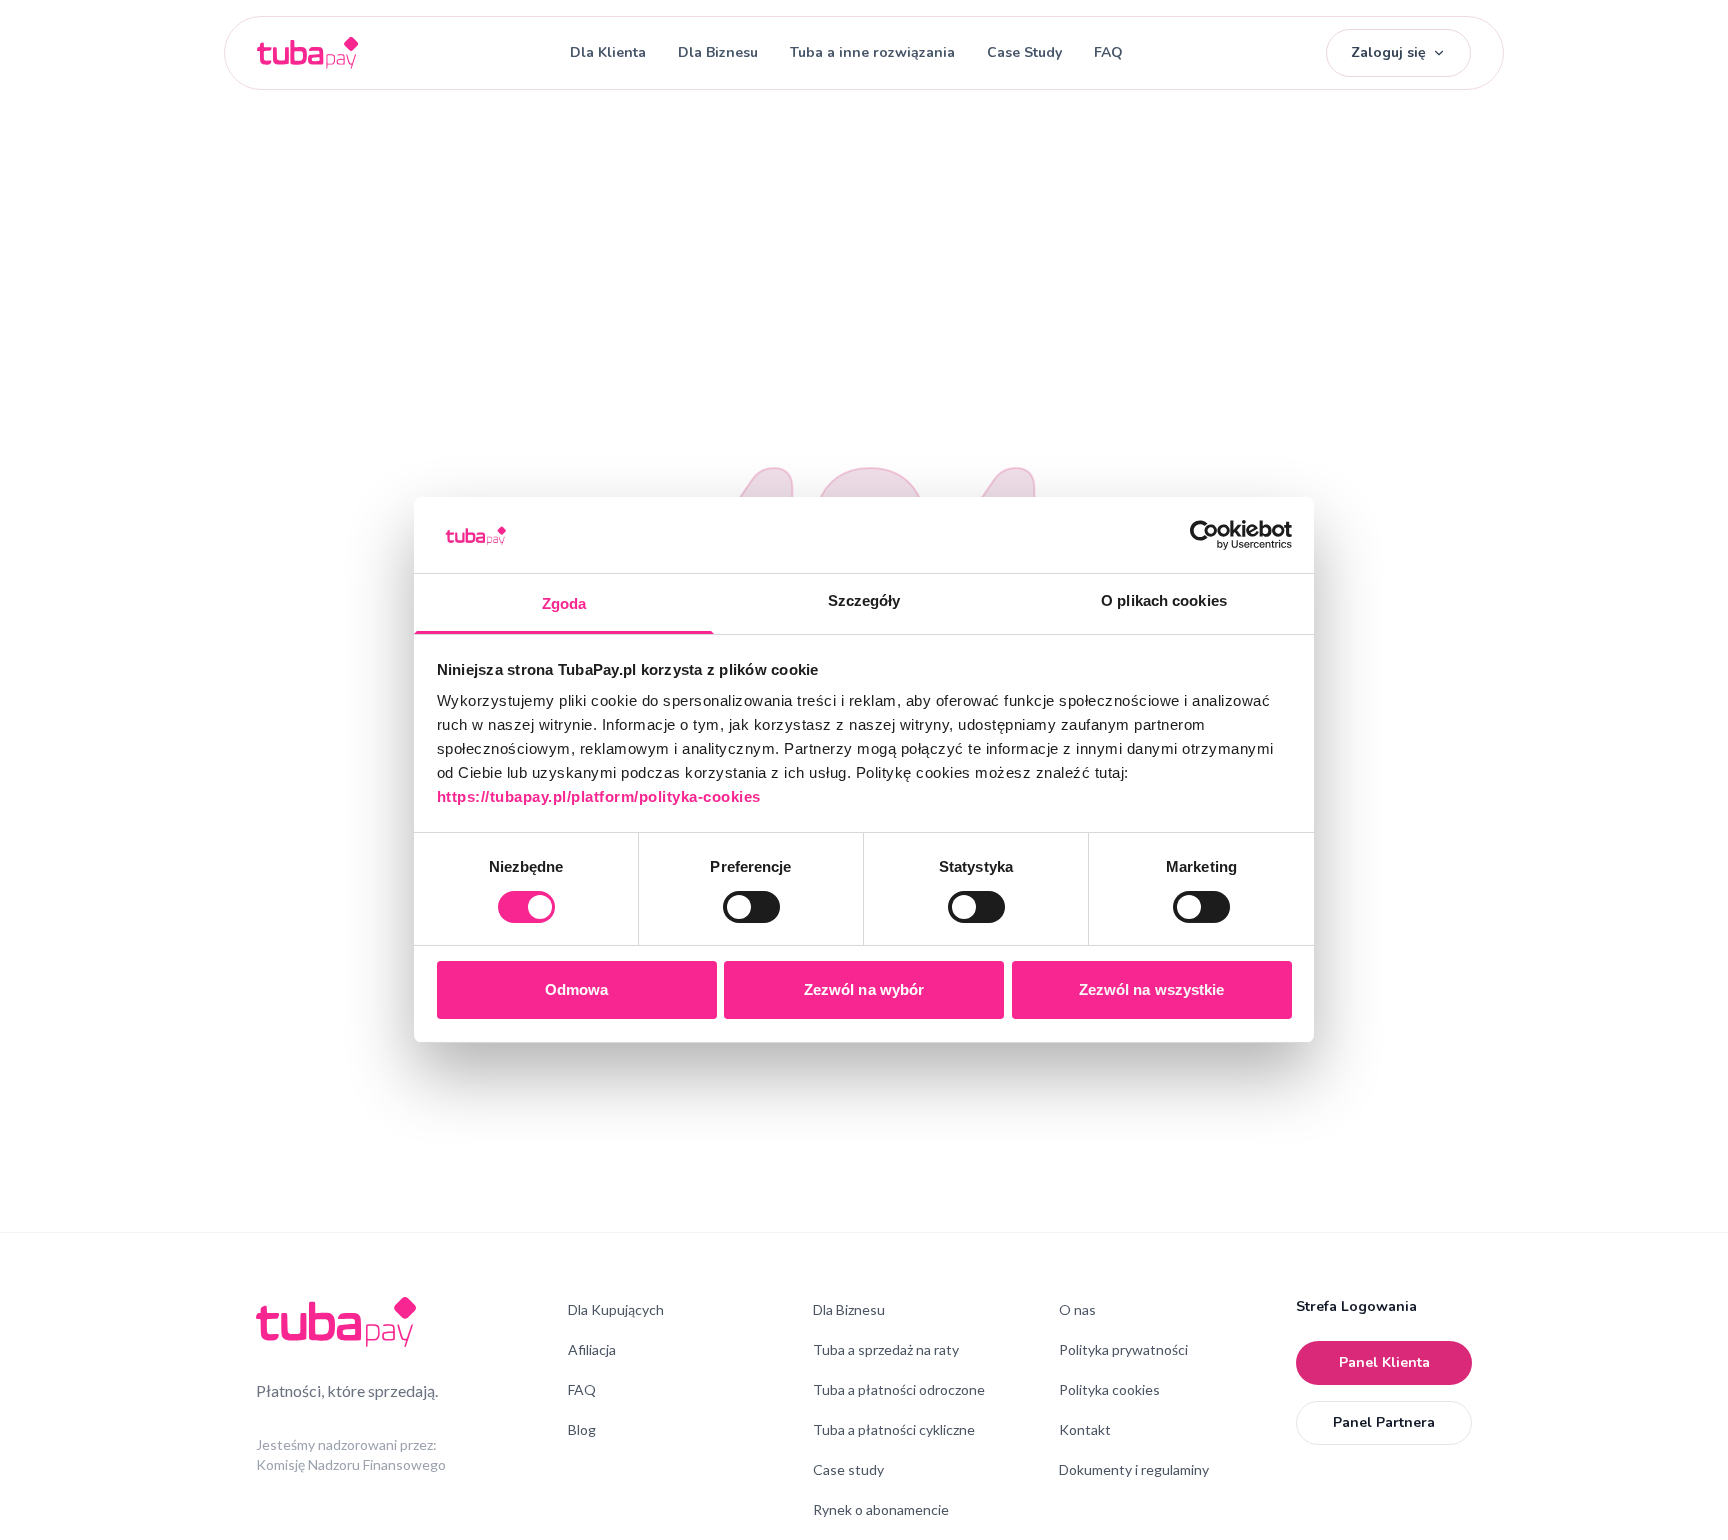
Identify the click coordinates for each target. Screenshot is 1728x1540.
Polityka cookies (1109, 1389)
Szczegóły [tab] (864, 601)
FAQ (1108, 52)
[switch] (751, 907)
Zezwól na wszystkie (1152, 990)
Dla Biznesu (718, 52)
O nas (1077, 1309)
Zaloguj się (1388, 52)
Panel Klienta (1384, 1362)
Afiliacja (592, 1349)
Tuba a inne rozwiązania (872, 52)
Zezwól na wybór (864, 990)
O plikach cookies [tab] (1164, 601)
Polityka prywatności (1123, 1349)
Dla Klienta (608, 52)
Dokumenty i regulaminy (1134, 1469)
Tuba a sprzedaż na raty (886, 1349)
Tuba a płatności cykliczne (894, 1429)
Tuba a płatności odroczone (899, 1389)
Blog (582, 1429)
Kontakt (1085, 1429)
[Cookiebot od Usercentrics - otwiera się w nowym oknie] (1204, 535)
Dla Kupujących (616, 1309)
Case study (848, 1469)
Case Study (1024, 52)
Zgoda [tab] (564, 604)
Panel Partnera (1384, 1422)
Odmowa (577, 990)
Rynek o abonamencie (881, 1509)
